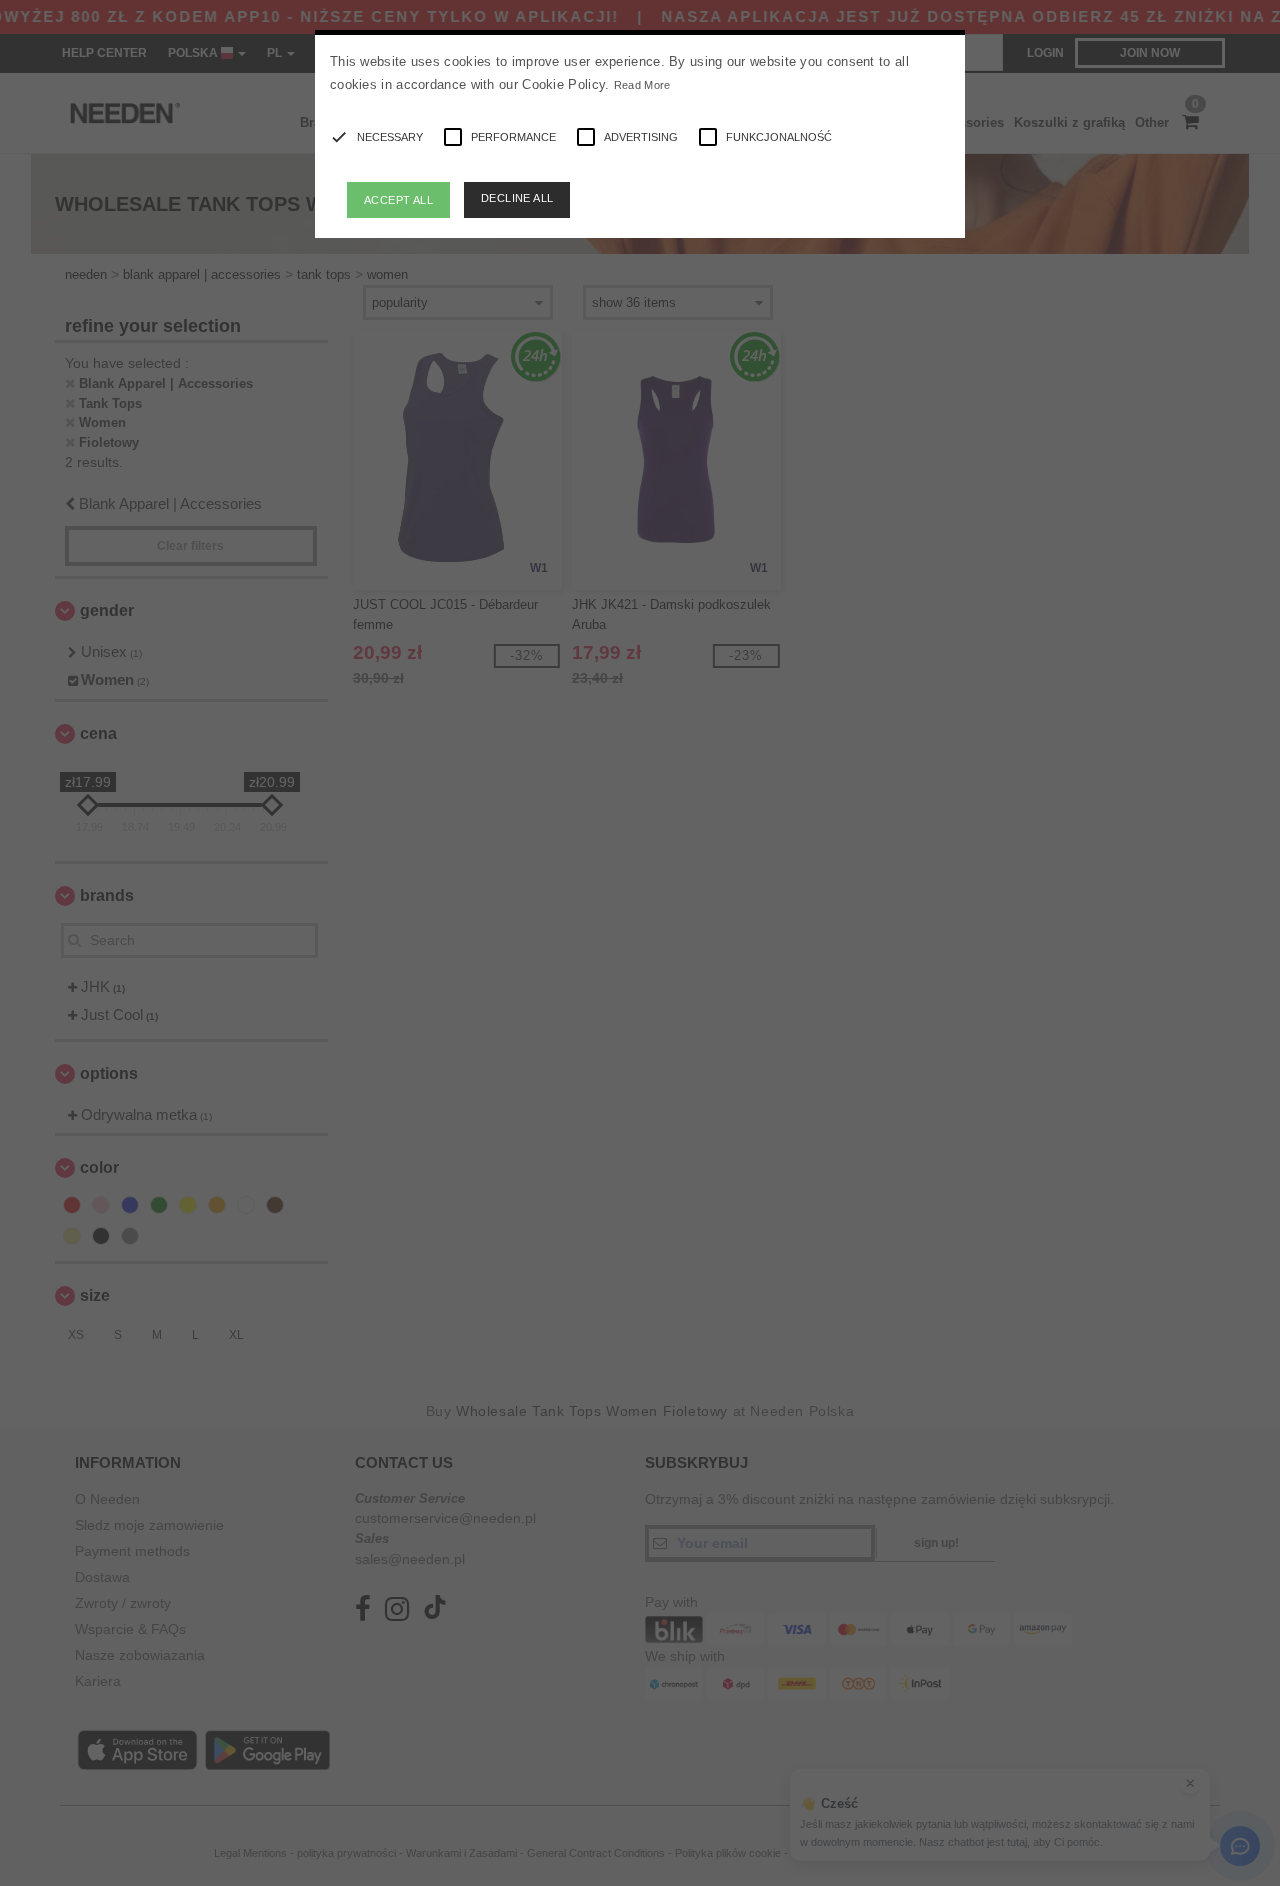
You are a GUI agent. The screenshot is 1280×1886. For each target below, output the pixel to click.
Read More (642, 85)
